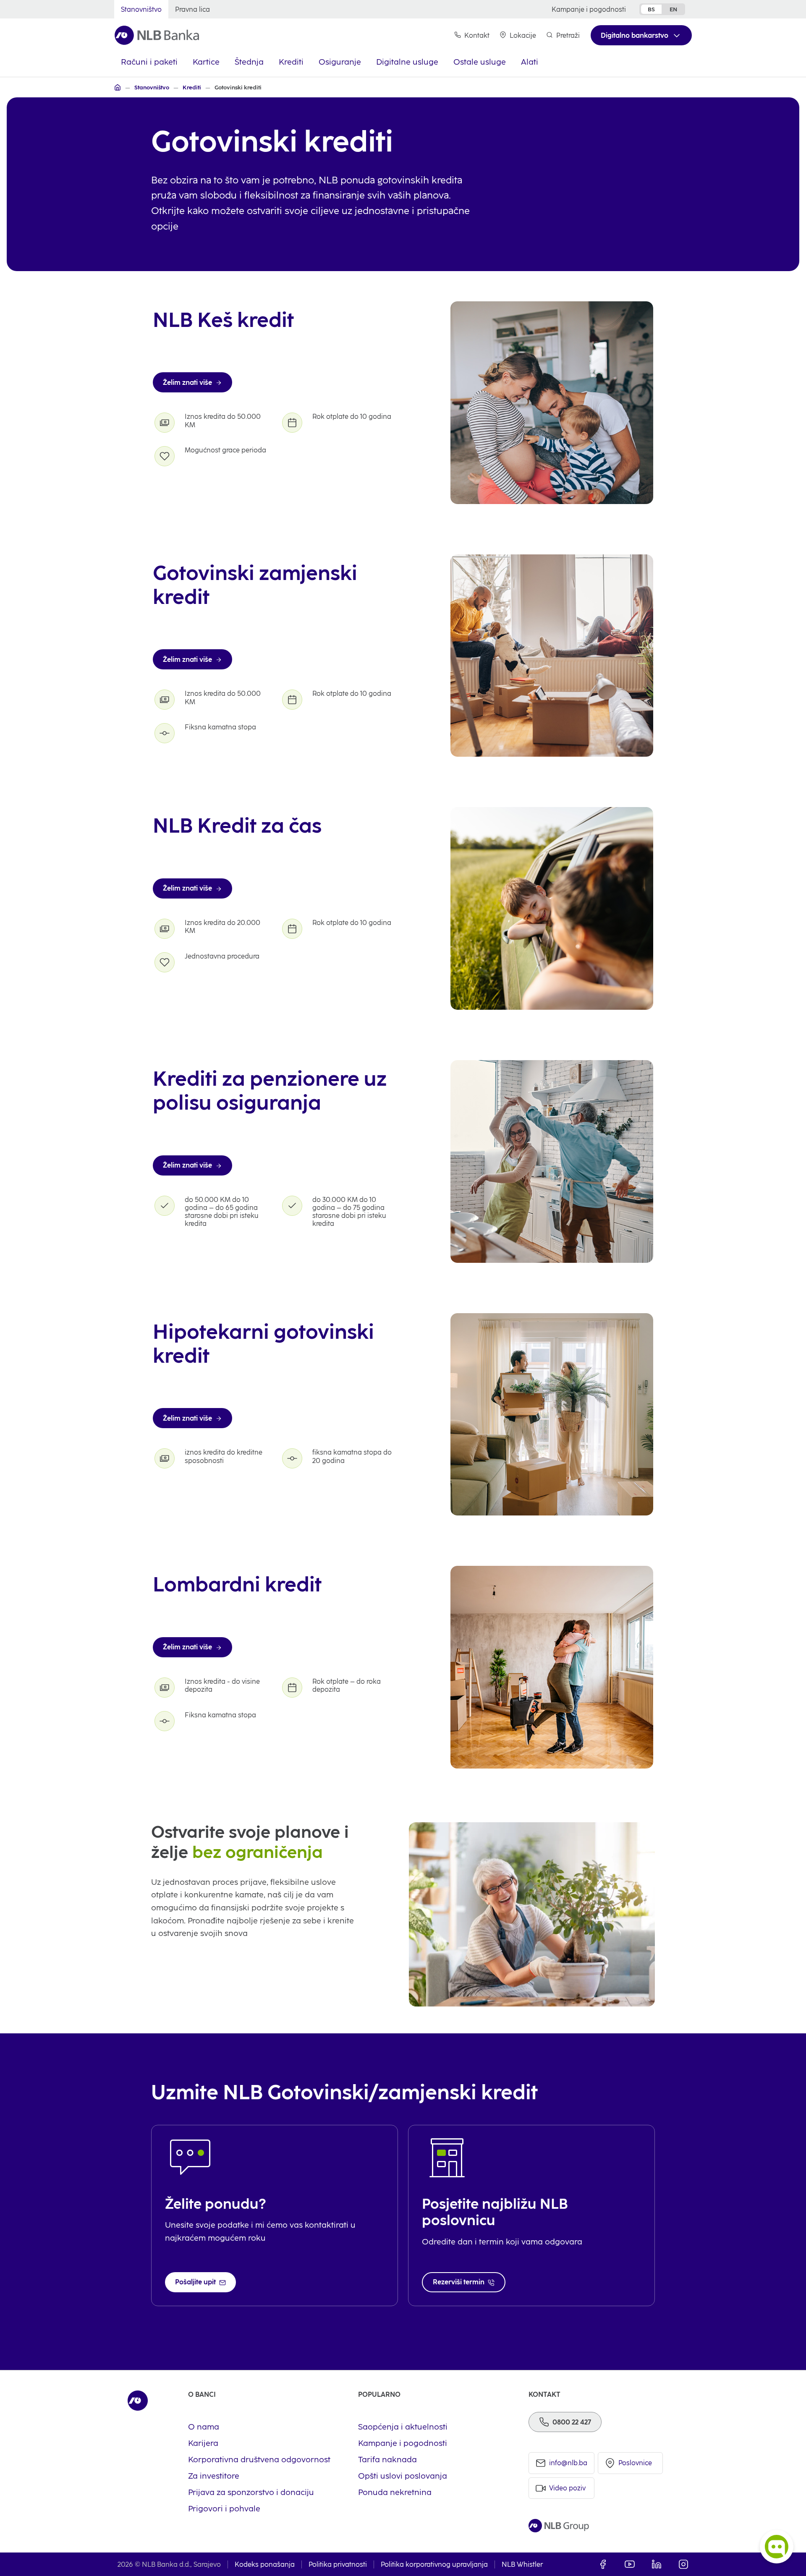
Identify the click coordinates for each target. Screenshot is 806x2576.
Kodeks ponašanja (265, 2564)
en (673, 9)
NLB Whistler (522, 2564)
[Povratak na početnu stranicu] (157, 35)
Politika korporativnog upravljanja (434, 2564)
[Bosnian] (118, 87)
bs (651, 9)
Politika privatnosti (338, 2564)
